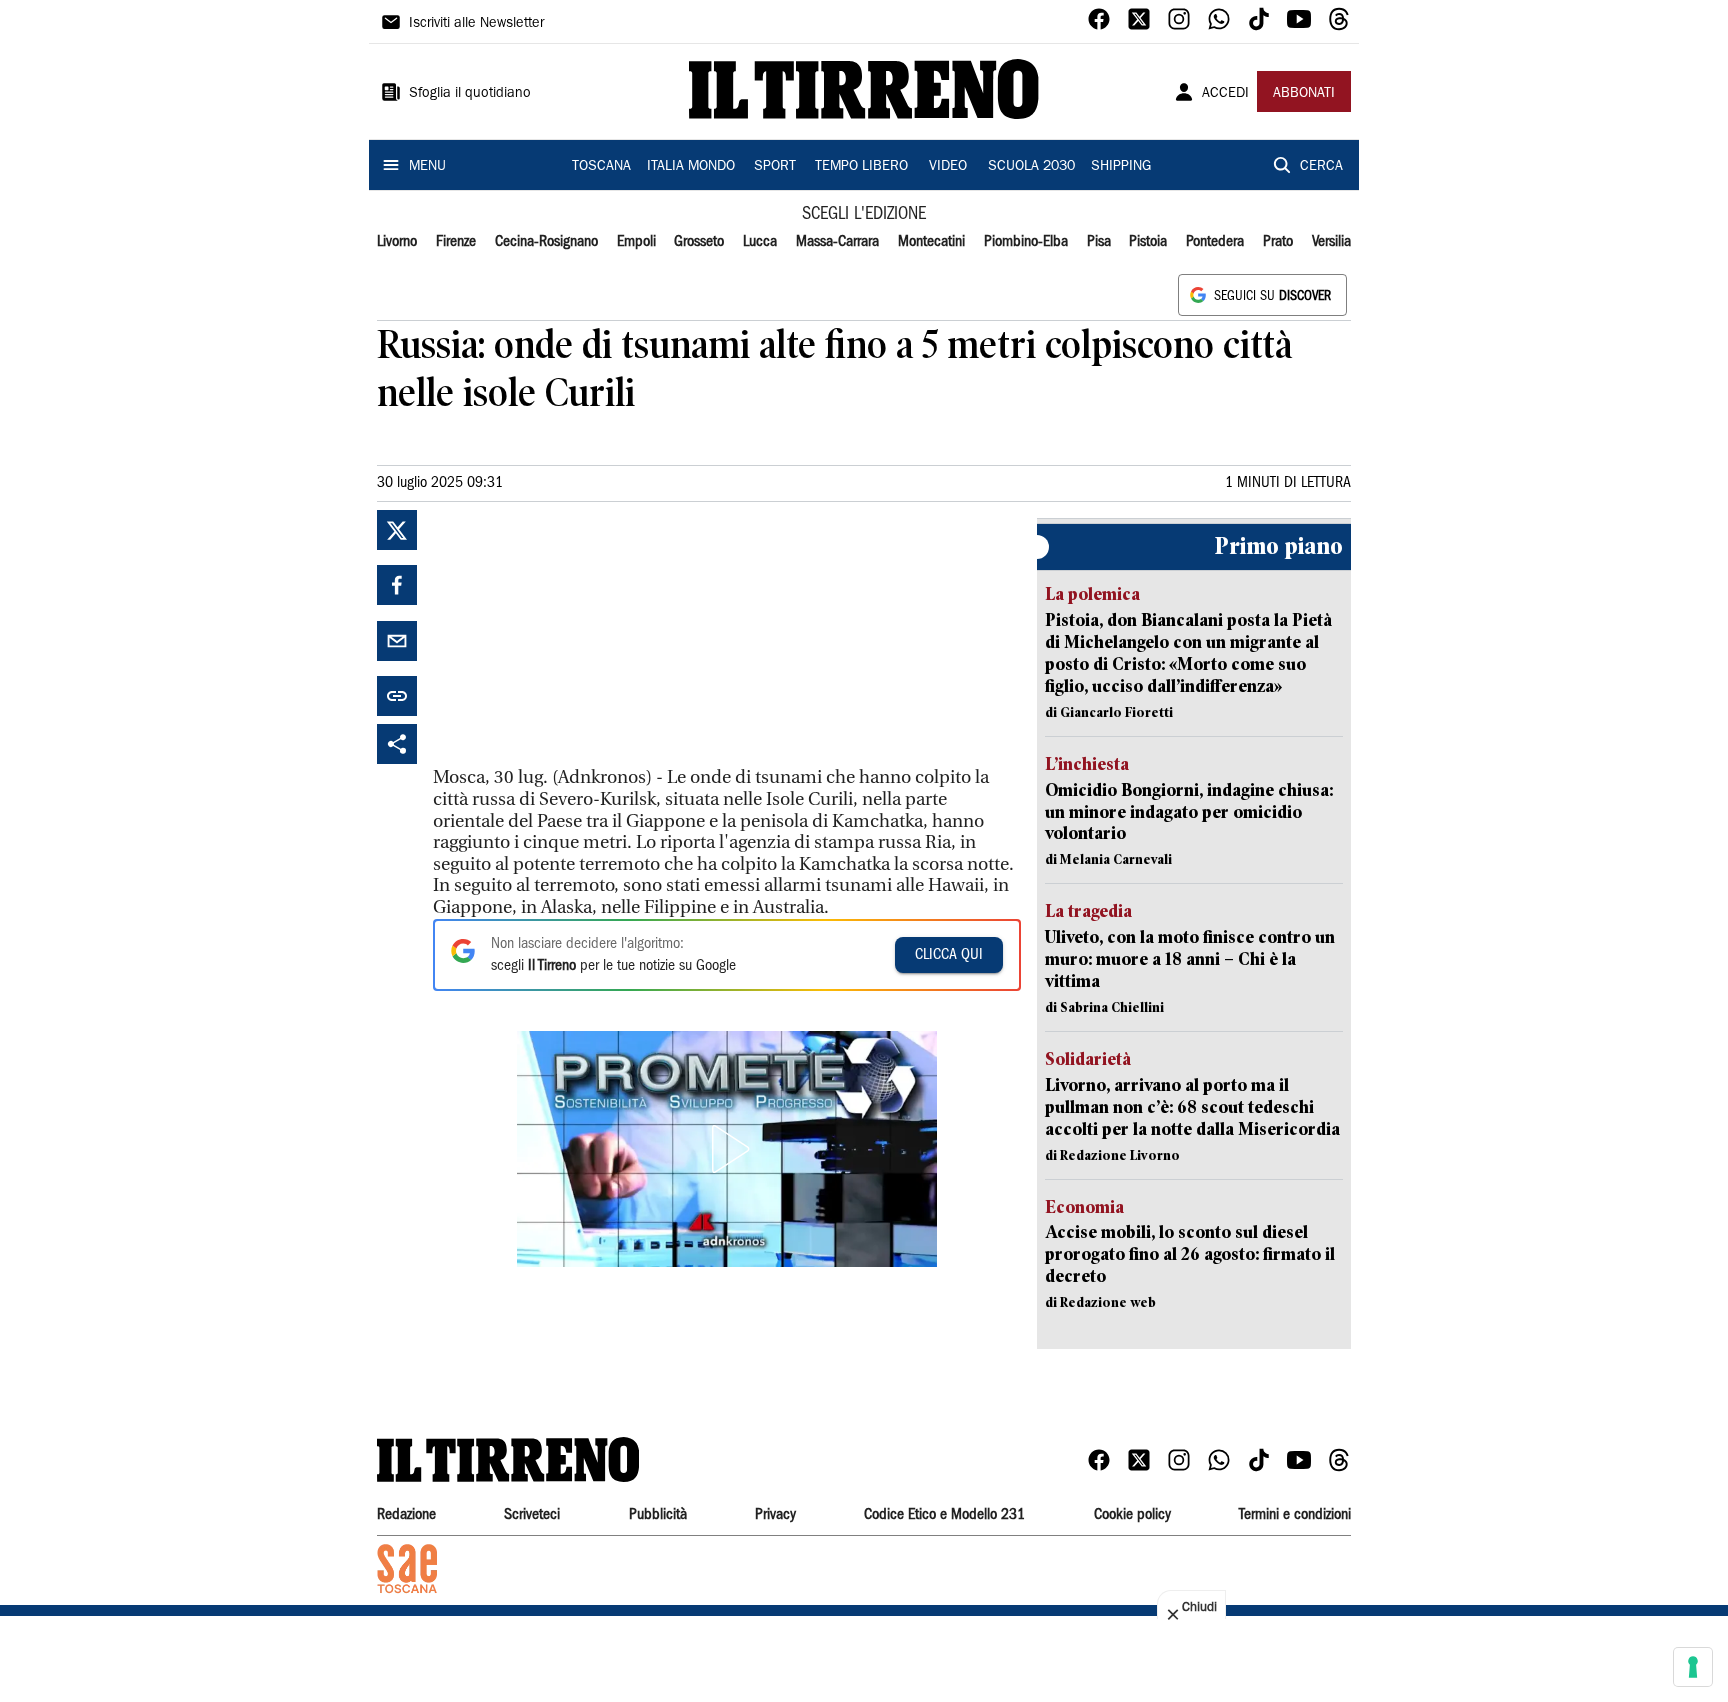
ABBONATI (1304, 94)
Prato (1278, 242)
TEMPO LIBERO (861, 167)
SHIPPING (1121, 167)
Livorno (397, 242)
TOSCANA (601, 167)
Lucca (760, 242)
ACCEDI (1225, 94)
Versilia (1331, 242)
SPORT (775, 167)
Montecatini (931, 242)
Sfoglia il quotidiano (470, 94)
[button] (727, 1149)
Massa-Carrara (837, 242)
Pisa (1099, 242)
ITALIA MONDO (691, 167)
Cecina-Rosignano (546, 242)
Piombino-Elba (1026, 242)
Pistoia (1148, 242)
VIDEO (948, 167)
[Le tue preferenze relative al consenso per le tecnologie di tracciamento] (1693, 1667)
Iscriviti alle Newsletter (476, 24)
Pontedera (1215, 242)
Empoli (636, 242)
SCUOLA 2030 (1031, 167)
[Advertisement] (583, 635)
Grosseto (699, 242)
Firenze (456, 242)
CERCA (1321, 167)
